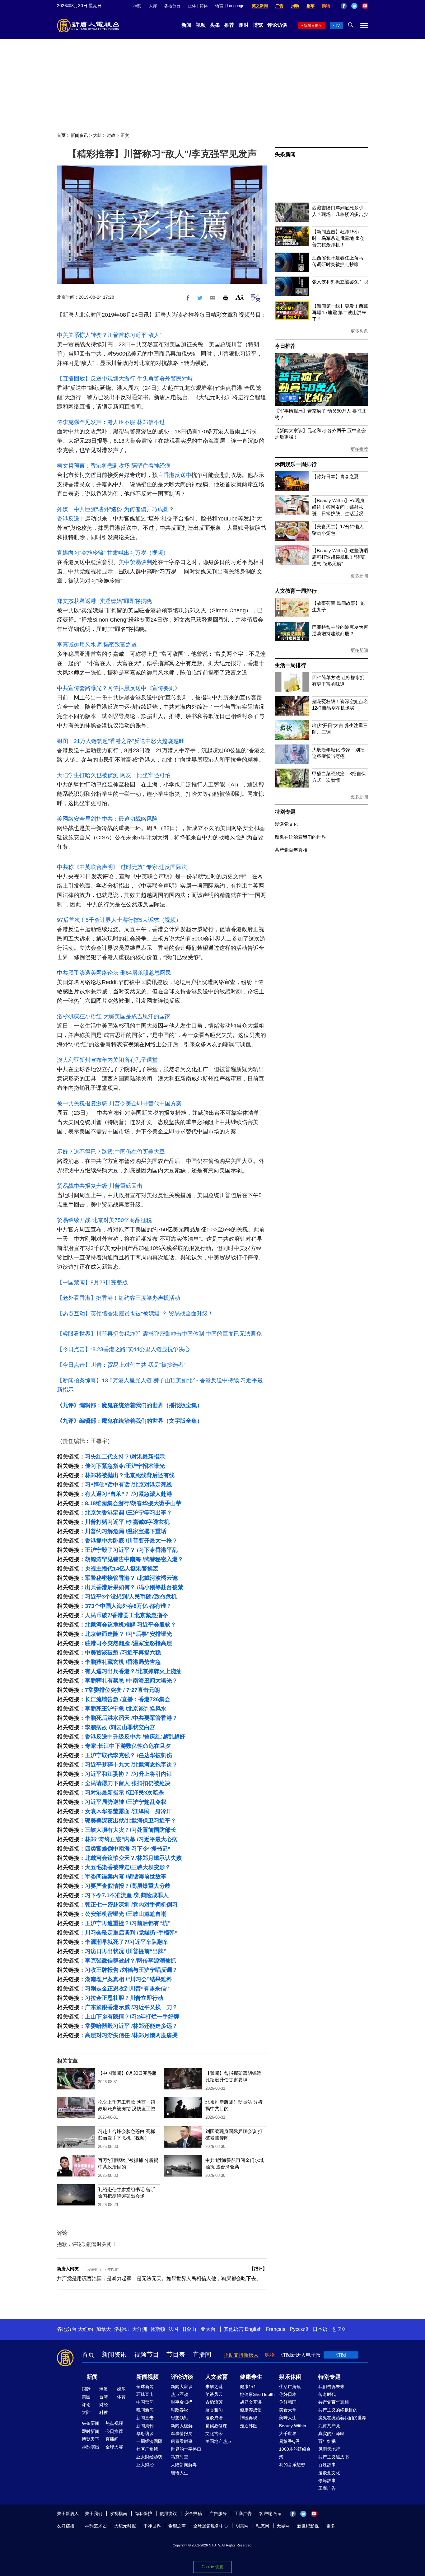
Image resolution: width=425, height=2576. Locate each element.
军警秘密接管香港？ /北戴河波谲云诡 (131, 1578)
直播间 (202, 2354)
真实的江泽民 (331, 2434)
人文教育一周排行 (296, 591)
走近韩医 (249, 2426)
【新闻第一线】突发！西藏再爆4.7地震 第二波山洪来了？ (340, 313)
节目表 (176, 2354)
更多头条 (359, 331)
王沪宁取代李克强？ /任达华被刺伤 (128, 1755)
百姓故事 (327, 2465)
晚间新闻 (145, 2410)
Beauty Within (293, 2426)
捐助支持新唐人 (241, 2355)
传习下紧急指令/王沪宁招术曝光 (125, 1466)
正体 (192, 6)
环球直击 (145, 2394)
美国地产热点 (218, 2441)
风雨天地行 (329, 2449)
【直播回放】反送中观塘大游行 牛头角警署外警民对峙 (125, 379)
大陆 (97, 135)
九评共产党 (329, 2426)
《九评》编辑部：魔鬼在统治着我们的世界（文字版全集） (130, 1421)
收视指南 (119, 2513)
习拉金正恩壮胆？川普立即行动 (124, 1998)
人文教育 (217, 2377)
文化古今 (214, 2434)
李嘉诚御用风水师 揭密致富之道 (97, 645)
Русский (299, 2329)
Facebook (344, 6)
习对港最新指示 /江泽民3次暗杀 (124, 1793)
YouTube (365, 6)
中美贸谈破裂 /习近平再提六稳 (123, 1653)
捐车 (311, 6)
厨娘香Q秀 (290, 2441)
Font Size (240, 297)
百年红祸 (327, 2441)
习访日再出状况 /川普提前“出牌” (126, 1951)
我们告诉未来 (331, 2387)
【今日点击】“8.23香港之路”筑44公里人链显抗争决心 (123, 1349)
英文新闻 (260, 6)
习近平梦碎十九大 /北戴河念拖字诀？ (131, 1765)
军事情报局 (182, 2434)
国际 (86, 2389)
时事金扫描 (182, 2402)
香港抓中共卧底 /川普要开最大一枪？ (131, 1541)
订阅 (341, 2355)
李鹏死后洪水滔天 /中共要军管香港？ (131, 1718)
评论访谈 (277, 25)
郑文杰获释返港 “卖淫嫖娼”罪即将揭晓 (104, 601)
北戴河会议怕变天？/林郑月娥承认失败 (133, 1858)
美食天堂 (288, 2410)
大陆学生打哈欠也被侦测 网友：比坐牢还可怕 (114, 775)
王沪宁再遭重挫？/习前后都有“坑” (128, 1923)
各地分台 (172, 6)
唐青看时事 (182, 2441)
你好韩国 (288, 2402)
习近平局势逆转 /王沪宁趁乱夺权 (126, 1802)
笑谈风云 (214, 2394)
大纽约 (86, 2329)
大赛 (153, 6)
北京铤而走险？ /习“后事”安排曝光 (128, 1634)
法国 (173, 2329)
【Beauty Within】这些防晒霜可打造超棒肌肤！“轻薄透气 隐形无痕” (340, 557)
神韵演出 (91, 2447)
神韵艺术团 (96, 2526)
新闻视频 (147, 2377)
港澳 (104, 2389)
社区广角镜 (147, 2449)
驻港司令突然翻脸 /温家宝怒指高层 (128, 1643)
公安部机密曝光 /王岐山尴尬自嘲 (126, 1914)
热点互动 (180, 2394)
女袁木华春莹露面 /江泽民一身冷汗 (128, 1811)
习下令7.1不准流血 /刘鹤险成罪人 (127, 1895)
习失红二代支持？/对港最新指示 (125, 1457)
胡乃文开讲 (251, 2402)
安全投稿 (193, 2513)
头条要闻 (91, 2423)
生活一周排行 (290, 665)
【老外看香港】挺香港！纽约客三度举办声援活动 (119, 1298)
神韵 (137, 6)
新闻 (186, 25)
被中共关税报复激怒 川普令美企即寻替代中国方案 (119, 1104)
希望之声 (177, 2526)
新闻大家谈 (182, 2387)
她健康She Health (257, 2394)
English (253, 2329)
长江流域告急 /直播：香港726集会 (128, 1699)
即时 (244, 25)
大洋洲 (140, 2329)
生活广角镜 (290, 2387)
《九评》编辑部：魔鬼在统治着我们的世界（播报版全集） (130, 1405)
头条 (215, 25)
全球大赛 (114, 2447)
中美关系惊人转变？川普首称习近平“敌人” (109, 335)
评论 (86, 2405)
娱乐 (121, 2389)
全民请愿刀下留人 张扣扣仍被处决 (128, 1783)
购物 (326, 6)
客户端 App (270, 2513)
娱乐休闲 (290, 2377)
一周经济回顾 (149, 2441)
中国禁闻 (145, 2402)
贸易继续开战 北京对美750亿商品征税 (104, 1220)
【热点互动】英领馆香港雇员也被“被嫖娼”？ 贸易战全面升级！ (135, 1314)
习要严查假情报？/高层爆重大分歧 (128, 1886)
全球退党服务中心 (211, 2526)
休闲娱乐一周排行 (296, 464)
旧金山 (189, 2329)
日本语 (320, 2329)
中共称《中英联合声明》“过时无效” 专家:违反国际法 (122, 867)
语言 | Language (230, 6)
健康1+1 (248, 2387)
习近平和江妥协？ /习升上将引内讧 (128, 1774)
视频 (201, 25)
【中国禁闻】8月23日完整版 (92, 1282)
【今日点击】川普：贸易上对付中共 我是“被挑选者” (121, 1365)
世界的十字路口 (186, 2449)
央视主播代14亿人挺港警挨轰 (122, 1569)
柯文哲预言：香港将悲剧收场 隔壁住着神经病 (114, 466)
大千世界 (288, 2434)
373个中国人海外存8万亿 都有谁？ (128, 1606)
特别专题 (285, 812)
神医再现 (249, 2418)
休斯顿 (158, 2329)
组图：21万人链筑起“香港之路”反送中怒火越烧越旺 (121, 741)
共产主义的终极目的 (338, 2410)
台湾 (104, 2397)
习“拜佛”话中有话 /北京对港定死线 (128, 1485)
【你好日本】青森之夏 (335, 476)
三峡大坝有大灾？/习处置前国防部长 (131, 1830)
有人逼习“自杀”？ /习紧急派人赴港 (128, 1494)
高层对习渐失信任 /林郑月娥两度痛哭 (131, 2035)
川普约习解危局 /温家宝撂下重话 (126, 1531)
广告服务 (218, 2513)
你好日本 (288, 2394)
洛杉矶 (122, 2329)
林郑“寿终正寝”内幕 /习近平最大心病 (131, 1839)
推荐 (229, 25)
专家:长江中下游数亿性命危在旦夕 (128, 1746)
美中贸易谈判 (135, 562)
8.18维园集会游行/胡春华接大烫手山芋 (133, 1503)
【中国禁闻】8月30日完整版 (127, 2073)
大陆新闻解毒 (184, 2465)
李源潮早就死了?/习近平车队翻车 (127, 1942)
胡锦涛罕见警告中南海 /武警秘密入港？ (134, 1559)
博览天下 (91, 2439)
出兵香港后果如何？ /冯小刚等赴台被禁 (134, 1587)
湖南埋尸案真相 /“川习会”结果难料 (128, 1979)
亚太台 (208, 2329)
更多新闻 (359, 576)
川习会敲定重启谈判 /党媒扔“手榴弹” (131, 1933)
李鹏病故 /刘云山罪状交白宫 (120, 1727)
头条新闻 (285, 154)
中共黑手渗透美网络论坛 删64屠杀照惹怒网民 (114, 973)
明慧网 (242, 2526)
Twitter (354, 6)
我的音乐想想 (292, 2465)
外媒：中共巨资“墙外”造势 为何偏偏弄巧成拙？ (116, 509)
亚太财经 (145, 2465)
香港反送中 (177, 475)
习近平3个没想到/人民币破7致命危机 (131, 1597)
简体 (204, 6)
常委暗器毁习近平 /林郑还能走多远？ (131, 2026)
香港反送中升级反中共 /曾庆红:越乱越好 (135, 1737)
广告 (279, 6)
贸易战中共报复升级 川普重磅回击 (100, 1186)
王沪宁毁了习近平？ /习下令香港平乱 (131, 1550)
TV (337, 26)
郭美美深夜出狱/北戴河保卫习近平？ (131, 1821)
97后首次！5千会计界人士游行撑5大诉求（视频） (119, 920)
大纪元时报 (125, 2526)
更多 (331, 2526)
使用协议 (168, 2513)
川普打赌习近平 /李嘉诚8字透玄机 (127, 1522)
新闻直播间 (313, 26)
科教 (104, 2412)
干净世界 (152, 2526)
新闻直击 (145, 2418)
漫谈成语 (214, 2418)
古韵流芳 (214, 2402)
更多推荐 (359, 449)
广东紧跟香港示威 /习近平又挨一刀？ (131, 2007)
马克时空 (180, 2457)
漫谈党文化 (286, 824)
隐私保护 (143, 2513)
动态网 (263, 2526)
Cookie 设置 (213, 2567)
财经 (104, 2405)
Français (276, 2329)
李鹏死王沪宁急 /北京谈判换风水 (126, 1709)
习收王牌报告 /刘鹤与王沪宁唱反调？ (131, 1970)
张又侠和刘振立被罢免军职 (340, 282)
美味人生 (288, 2418)
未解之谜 (214, 2387)
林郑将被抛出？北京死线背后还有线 (130, 1475)
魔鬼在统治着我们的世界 (300, 837)
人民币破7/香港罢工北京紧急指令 (126, 1615)
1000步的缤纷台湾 (295, 2453)
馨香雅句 (214, 2410)
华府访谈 (145, 2434)
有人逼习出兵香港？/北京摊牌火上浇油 (133, 1671)
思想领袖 (180, 2418)
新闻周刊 (145, 2426)
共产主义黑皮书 (334, 2457)
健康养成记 (251, 2410)
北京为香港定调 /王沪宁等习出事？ (128, 1513)
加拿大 (104, 2329)
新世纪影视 (308, 2526)
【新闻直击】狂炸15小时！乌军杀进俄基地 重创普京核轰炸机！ (338, 238)
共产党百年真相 (291, 850)
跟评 (258, 2269)
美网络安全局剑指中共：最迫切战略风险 (107, 819)
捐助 (295, 6)
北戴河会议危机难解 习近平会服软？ (131, 1625)
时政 (111, 135)
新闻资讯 (79, 135)
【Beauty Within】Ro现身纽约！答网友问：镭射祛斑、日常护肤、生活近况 (338, 507)
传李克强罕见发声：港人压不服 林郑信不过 (111, 422)
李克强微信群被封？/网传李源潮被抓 (131, 1961)
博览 (258, 25)
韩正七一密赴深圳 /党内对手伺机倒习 (131, 1905)
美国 (86, 2397)
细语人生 (180, 2473)
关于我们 (94, 2513)
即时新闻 (91, 2431)
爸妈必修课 (216, 2426)
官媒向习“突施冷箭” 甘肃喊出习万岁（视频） (113, 553)
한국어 (339, 2329)
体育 (121, 2397)
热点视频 (114, 2423)
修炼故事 (327, 2480)
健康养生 (251, 2377)
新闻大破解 (182, 2426)
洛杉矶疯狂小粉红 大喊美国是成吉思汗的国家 (114, 1016)
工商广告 (327, 2488)
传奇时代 (327, 2394)
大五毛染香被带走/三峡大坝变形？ (128, 1867)
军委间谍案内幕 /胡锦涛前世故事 (126, 1877)
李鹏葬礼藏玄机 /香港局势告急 (123, 1662)
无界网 (283, 2526)
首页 (61, 135)
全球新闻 (145, 2387)
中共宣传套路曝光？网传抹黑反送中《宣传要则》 (119, 688)
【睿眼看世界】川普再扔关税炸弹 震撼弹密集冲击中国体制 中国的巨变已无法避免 (159, 1334)
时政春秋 (180, 2410)
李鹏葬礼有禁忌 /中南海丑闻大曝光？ (131, 1681)
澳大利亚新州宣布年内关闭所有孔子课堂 (107, 1060)
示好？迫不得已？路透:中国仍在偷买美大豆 (111, 1152)
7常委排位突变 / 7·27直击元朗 (122, 1690)
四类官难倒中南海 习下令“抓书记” (128, 1849)
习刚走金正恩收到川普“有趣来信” (127, 1989)
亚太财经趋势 (149, 2457)
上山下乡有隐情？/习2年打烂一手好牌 (132, 2017)
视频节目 (147, 2354)
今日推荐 (285, 346)
